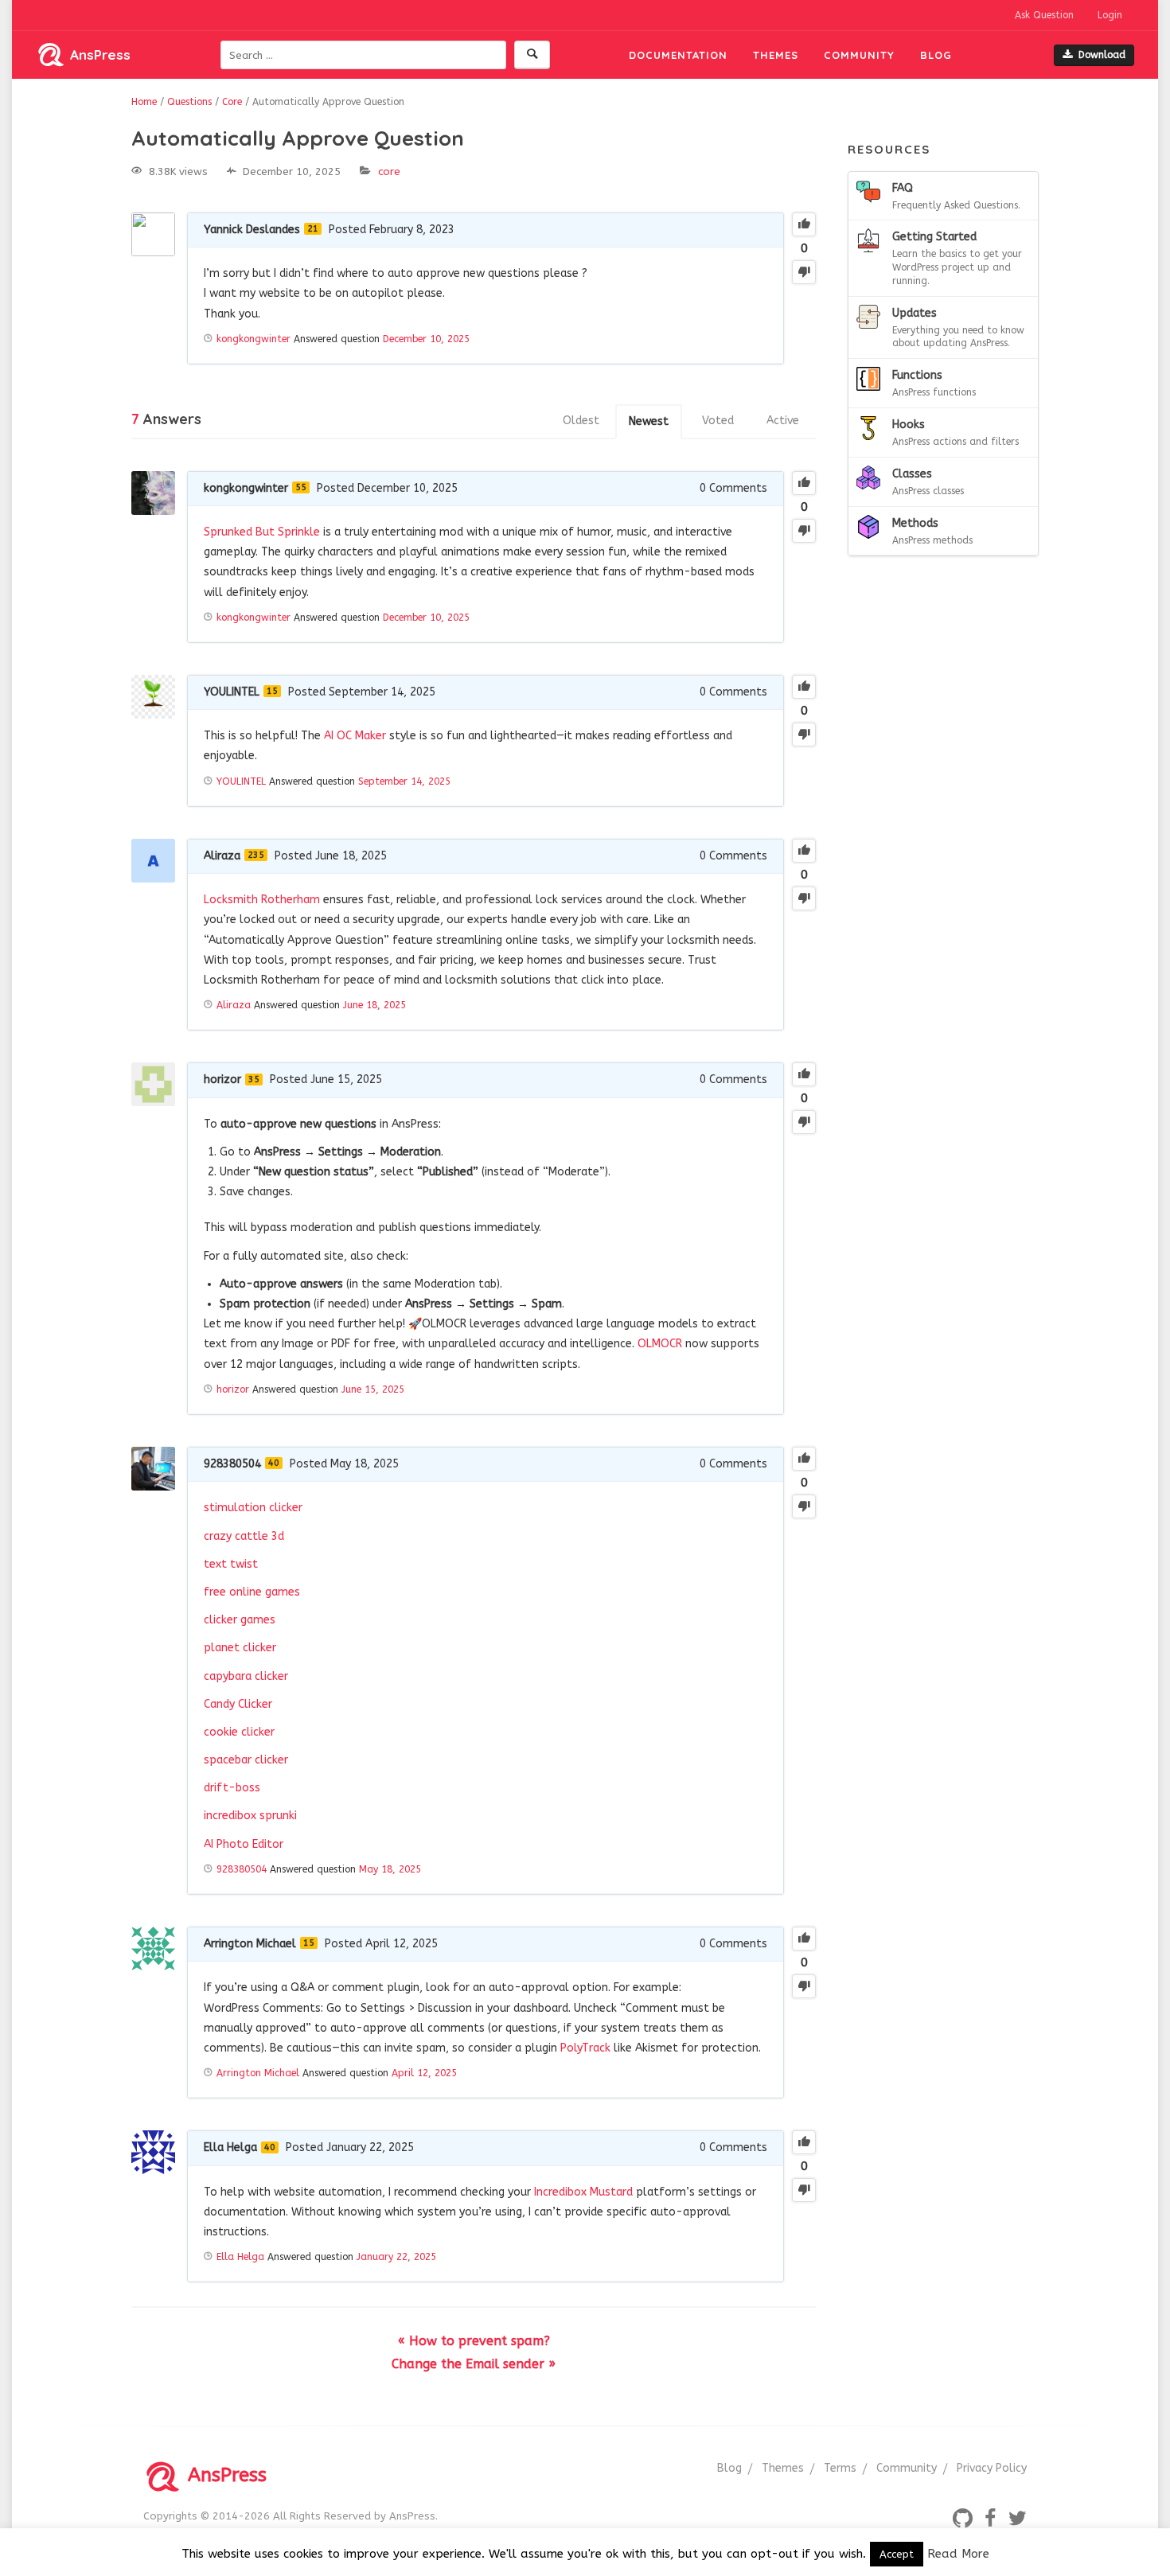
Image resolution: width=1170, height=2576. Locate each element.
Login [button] (1110, 15)
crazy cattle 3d (244, 1536)
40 (274, 1463)
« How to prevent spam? (474, 2341)
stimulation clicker (253, 1508)
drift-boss (232, 1788)
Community (859, 55)
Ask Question (1044, 15)
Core (389, 171)
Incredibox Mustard (583, 2192)
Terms (840, 2468)
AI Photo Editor (244, 1844)
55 (301, 487)
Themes (776, 55)
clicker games (240, 1620)
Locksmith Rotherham (262, 900)
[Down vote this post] (804, 272)
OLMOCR (660, 1344)
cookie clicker (239, 1732)
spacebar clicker (246, 1760)
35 (254, 1080)
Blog (936, 55)
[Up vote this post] (804, 224)
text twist (231, 1564)
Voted (718, 421)
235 (256, 855)
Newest (649, 421)
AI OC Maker (355, 736)
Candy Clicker (238, 1704)
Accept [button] (897, 2554)
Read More (958, 2554)
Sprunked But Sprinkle (262, 532)
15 (272, 691)
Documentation (678, 55)
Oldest (581, 421)
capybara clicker (246, 1676)
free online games (252, 1592)
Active (783, 421)
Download (1102, 55)
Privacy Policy (992, 2468)
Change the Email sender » (474, 2364)
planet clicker (240, 1648)
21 (313, 229)
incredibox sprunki (250, 1816)
